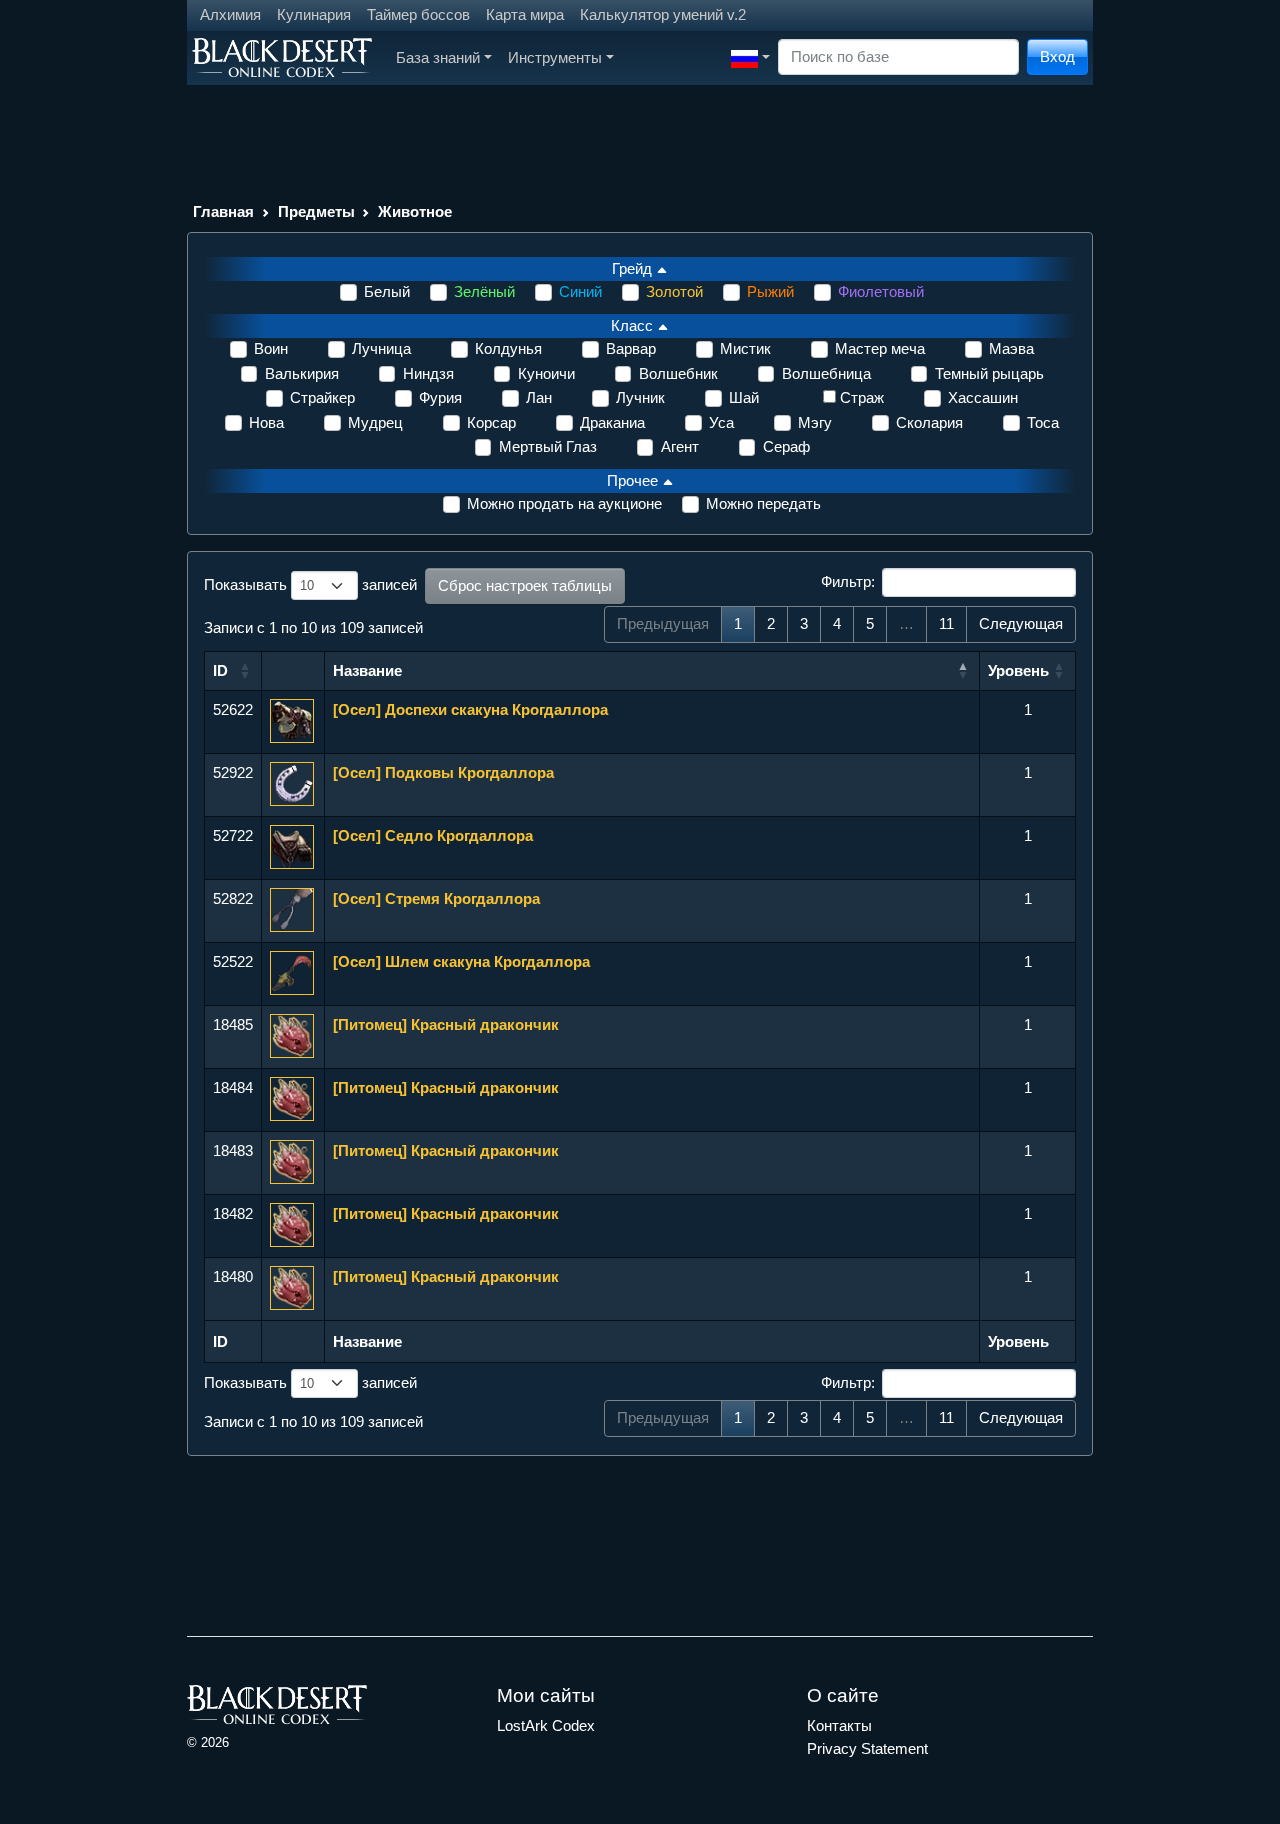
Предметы (316, 211)
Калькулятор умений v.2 (663, 14)
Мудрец (375, 422)
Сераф (786, 446)
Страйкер (322, 397)
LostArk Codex (546, 1725)
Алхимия (230, 14)
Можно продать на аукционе (564, 503)
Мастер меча (880, 348)
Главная (223, 211)
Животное (415, 211)
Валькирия (302, 373)
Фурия (440, 397)
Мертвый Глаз (548, 446)
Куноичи (546, 373)
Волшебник (678, 373)
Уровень (1018, 670)
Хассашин (983, 397)
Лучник (640, 397)
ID (220, 670)
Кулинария (314, 14)
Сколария (929, 422)
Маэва (1011, 348)
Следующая (1021, 623)
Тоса (1043, 422)
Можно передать (763, 503)
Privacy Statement (867, 1748)
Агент (680, 446)
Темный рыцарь (989, 373)
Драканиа (612, 422)
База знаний (438, 57)
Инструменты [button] (555, 57)
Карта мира (525, 14)
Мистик (745, 348)
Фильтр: (848, 581)
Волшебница (826, 373)
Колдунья (508, 348)
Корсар (491, 422)
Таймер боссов (418, 14)
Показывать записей (310, 584)
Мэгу (815, 422)
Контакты (839, 1725)
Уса (721, 422)
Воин (271, 348)
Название (367, 670)
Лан (539, 397)
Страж (862, 397)
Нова (266, 422)
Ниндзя (428, 373)
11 (946, 623)
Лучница (381, 348)
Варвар (631, 348)
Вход (1057, 56)
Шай (744, 397)
